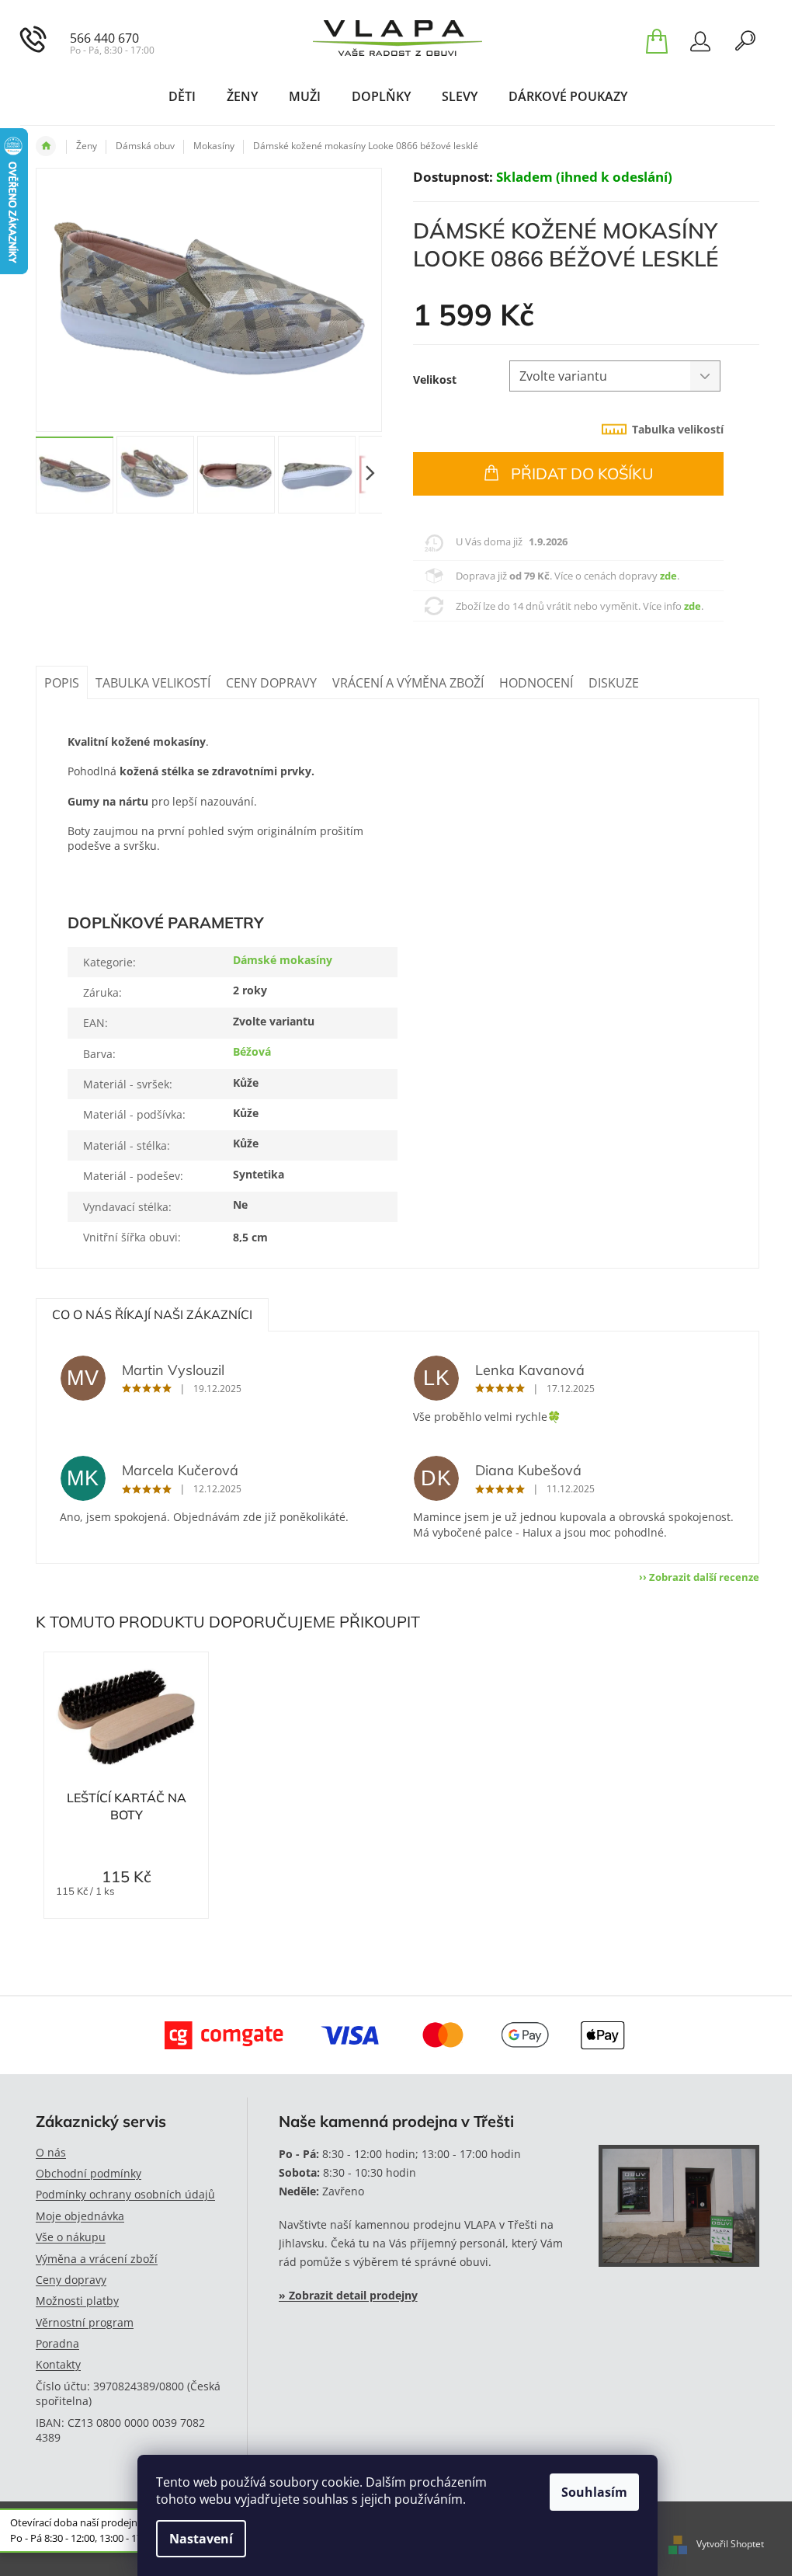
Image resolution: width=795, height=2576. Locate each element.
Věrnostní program (85, 2322)
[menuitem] (182, 96)
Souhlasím (594, 2492)
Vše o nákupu (71, 2237)
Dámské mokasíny (283, 960)
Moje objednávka (80, 2216)
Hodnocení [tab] (536, 683)
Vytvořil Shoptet (730, 2544)
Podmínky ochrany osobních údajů (125, 2194)
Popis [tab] (62, 683)
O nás (51, 2152)
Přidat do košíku (582, 473)
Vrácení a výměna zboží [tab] (408, 683)
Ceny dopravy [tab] (271, 683)
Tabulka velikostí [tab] (678, 429)
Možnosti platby (77, 2301)
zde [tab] (668, 576)
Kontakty (58, 2364)
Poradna (57, 2343)
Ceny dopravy (71, 2280)
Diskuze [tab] (614, 683)
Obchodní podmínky (89, 2173)
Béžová (252, 1051)
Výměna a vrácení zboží (97, 2259)
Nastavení (201, 2539)
